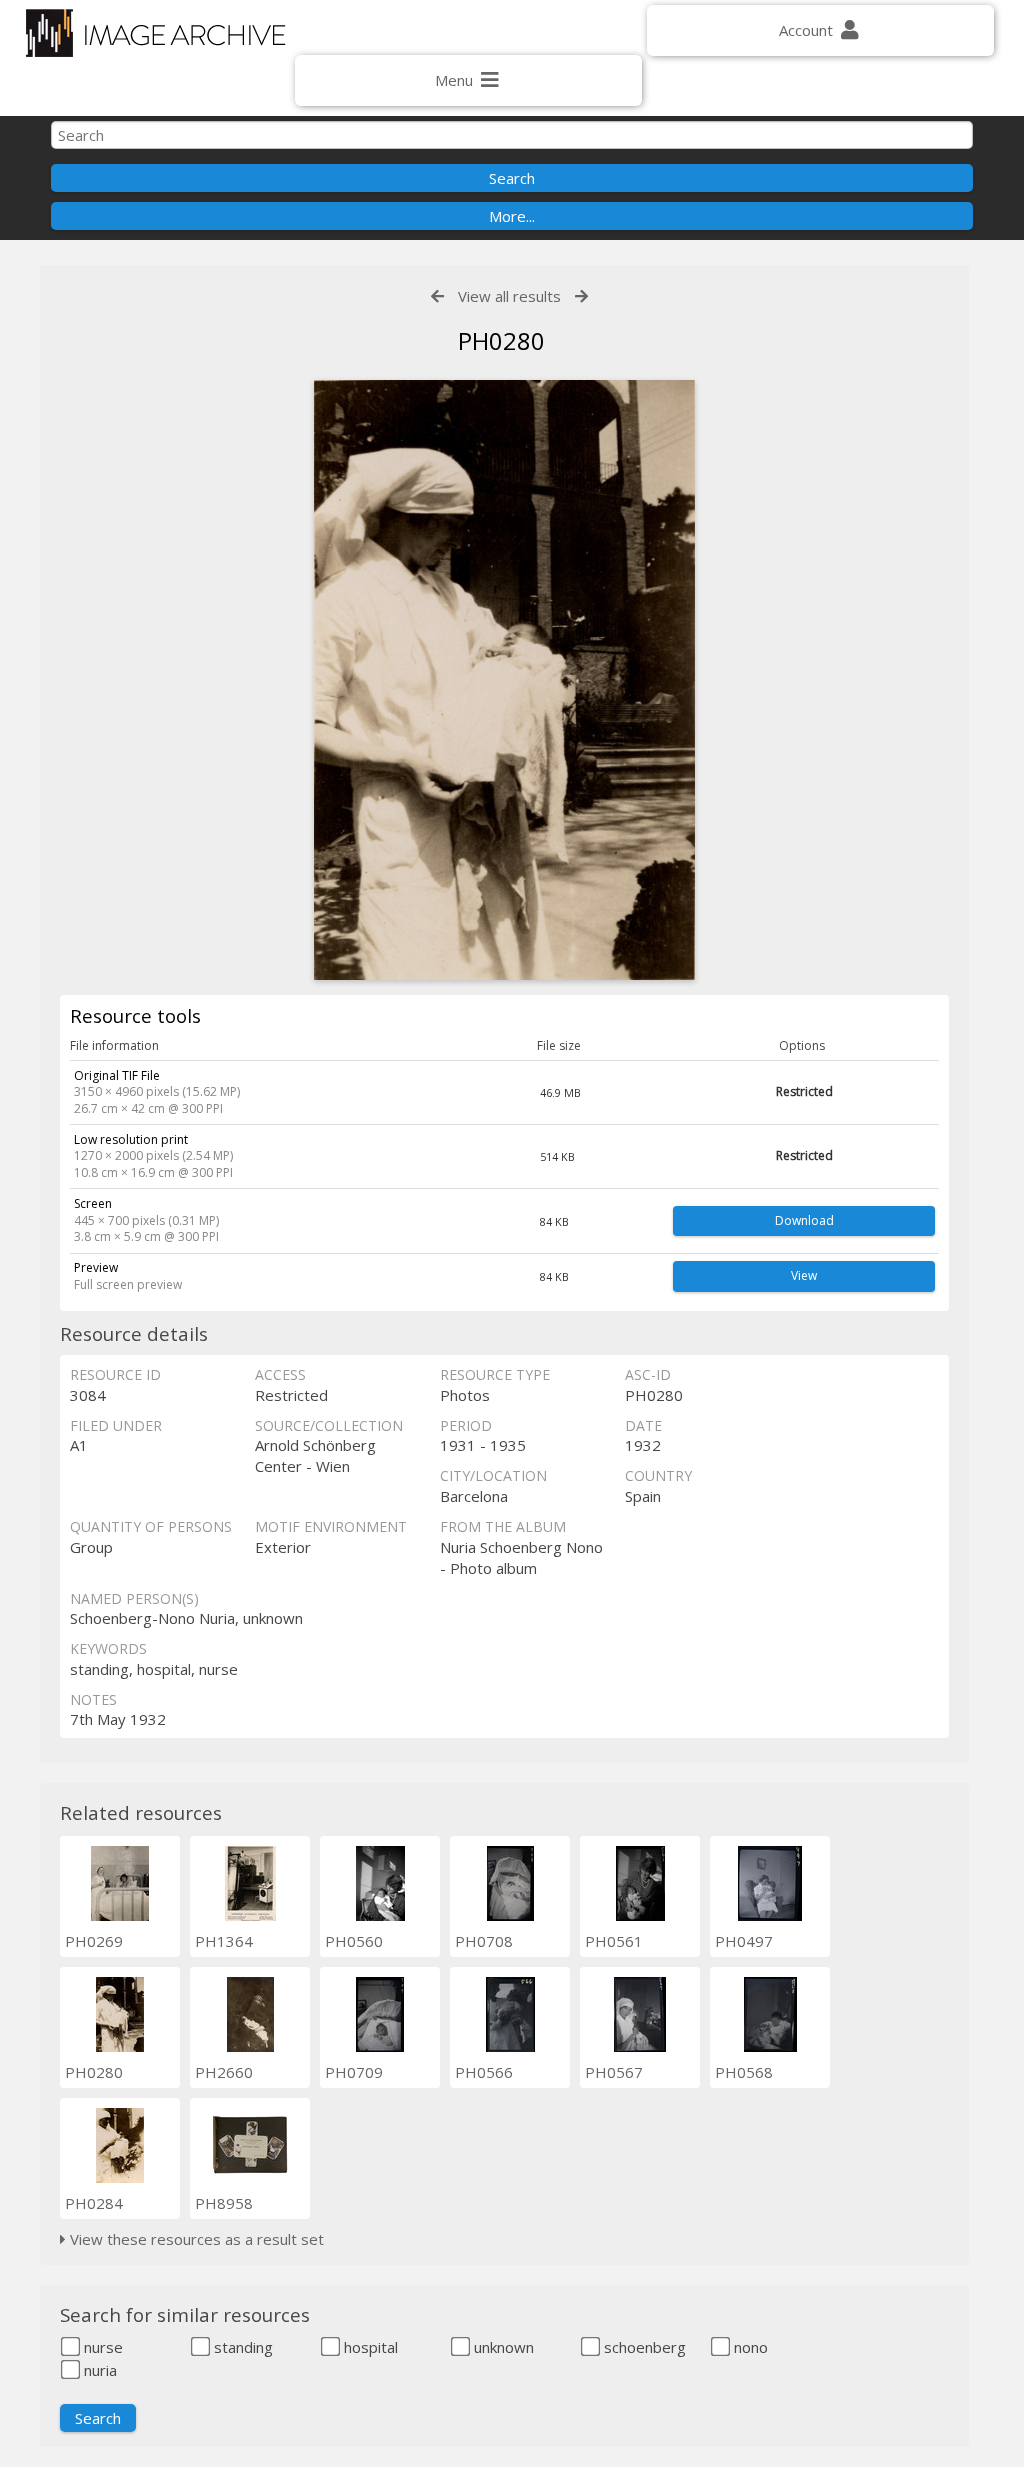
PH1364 (224, 1941)
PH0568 (744, 2072)
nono (749, 2347)
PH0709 (354, 2072)
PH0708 (484, 1941)
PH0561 (614, 1941)
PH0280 (94, 2072)
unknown (502, 2347)
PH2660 (224, 2072)
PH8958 (224, 2203)
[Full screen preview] (504, 680)
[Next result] (581, 296)
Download (804, 1220)
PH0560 (354, 1941)
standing (241, 2347)
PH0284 (94, 2203)
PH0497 (744, 1941)
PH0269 (94, 1941)
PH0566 (484, 2072)
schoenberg (643, 2347)
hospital (369, 2347)
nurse (101, 2347)
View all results (509, 296)
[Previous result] (437, 296)
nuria (98, 2370)
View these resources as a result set (195, 2239)
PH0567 (614, 2072)
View (804, 1275)
